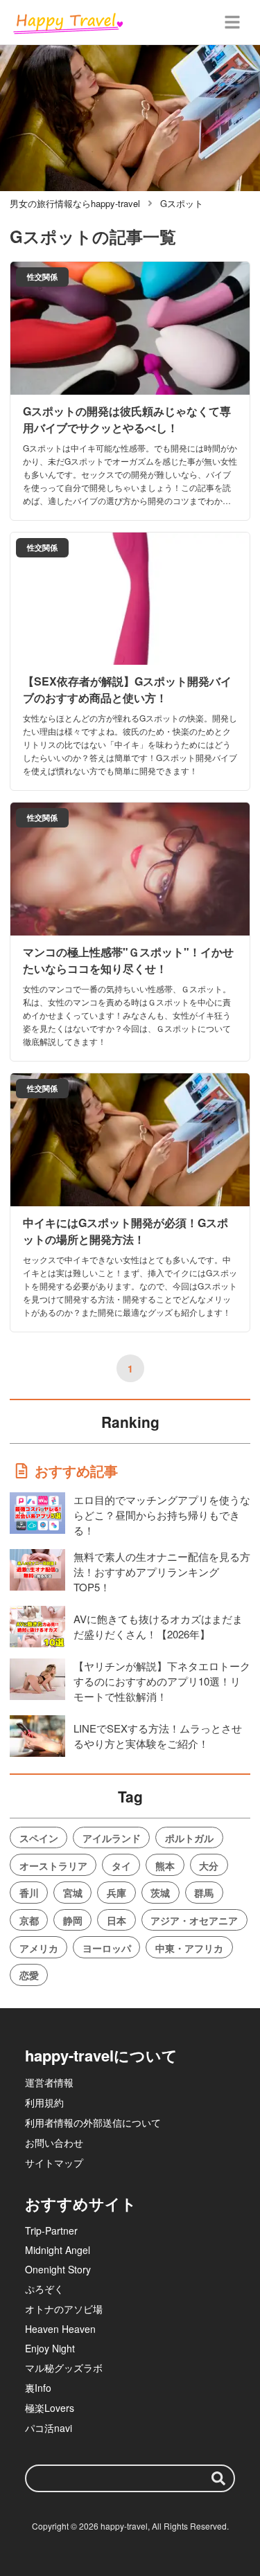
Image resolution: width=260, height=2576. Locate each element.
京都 (29, 1920)
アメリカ (39, 1948)
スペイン (39, 1838)
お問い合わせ (54, 2143)
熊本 (165, 1866)
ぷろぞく (44, 2289)
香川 (29, 1893)
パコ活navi (49, 2428)
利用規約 (44, 2102)
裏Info (38, 2388)
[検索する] (218, 2478)
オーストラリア (53, 1866)
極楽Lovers (50, 2408)
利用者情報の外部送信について (93, 2122)
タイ (121, 1866)
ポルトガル (189, 1838)
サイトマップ (54, 2163)
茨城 (160, 1893)
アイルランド (112, 1838)
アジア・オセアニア (194, 1920)
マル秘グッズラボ (64, 2368)
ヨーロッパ (107, 1948)
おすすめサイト (81, 2203)
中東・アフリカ (189, 1948)
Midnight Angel (58, 2250)
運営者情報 (49, 2082)
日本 (116, 1920)
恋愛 (29, 1975)
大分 (209, 1866)
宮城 (73, 1893)
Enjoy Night (50, 2348)
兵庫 (116, 1893)
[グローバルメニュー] (232, 22)
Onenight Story (58, 2269)
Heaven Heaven (60, 2329)
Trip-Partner (51, 2230)
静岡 (73, 1920)
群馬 (204, 1893)
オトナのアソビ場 (64, 2309)
